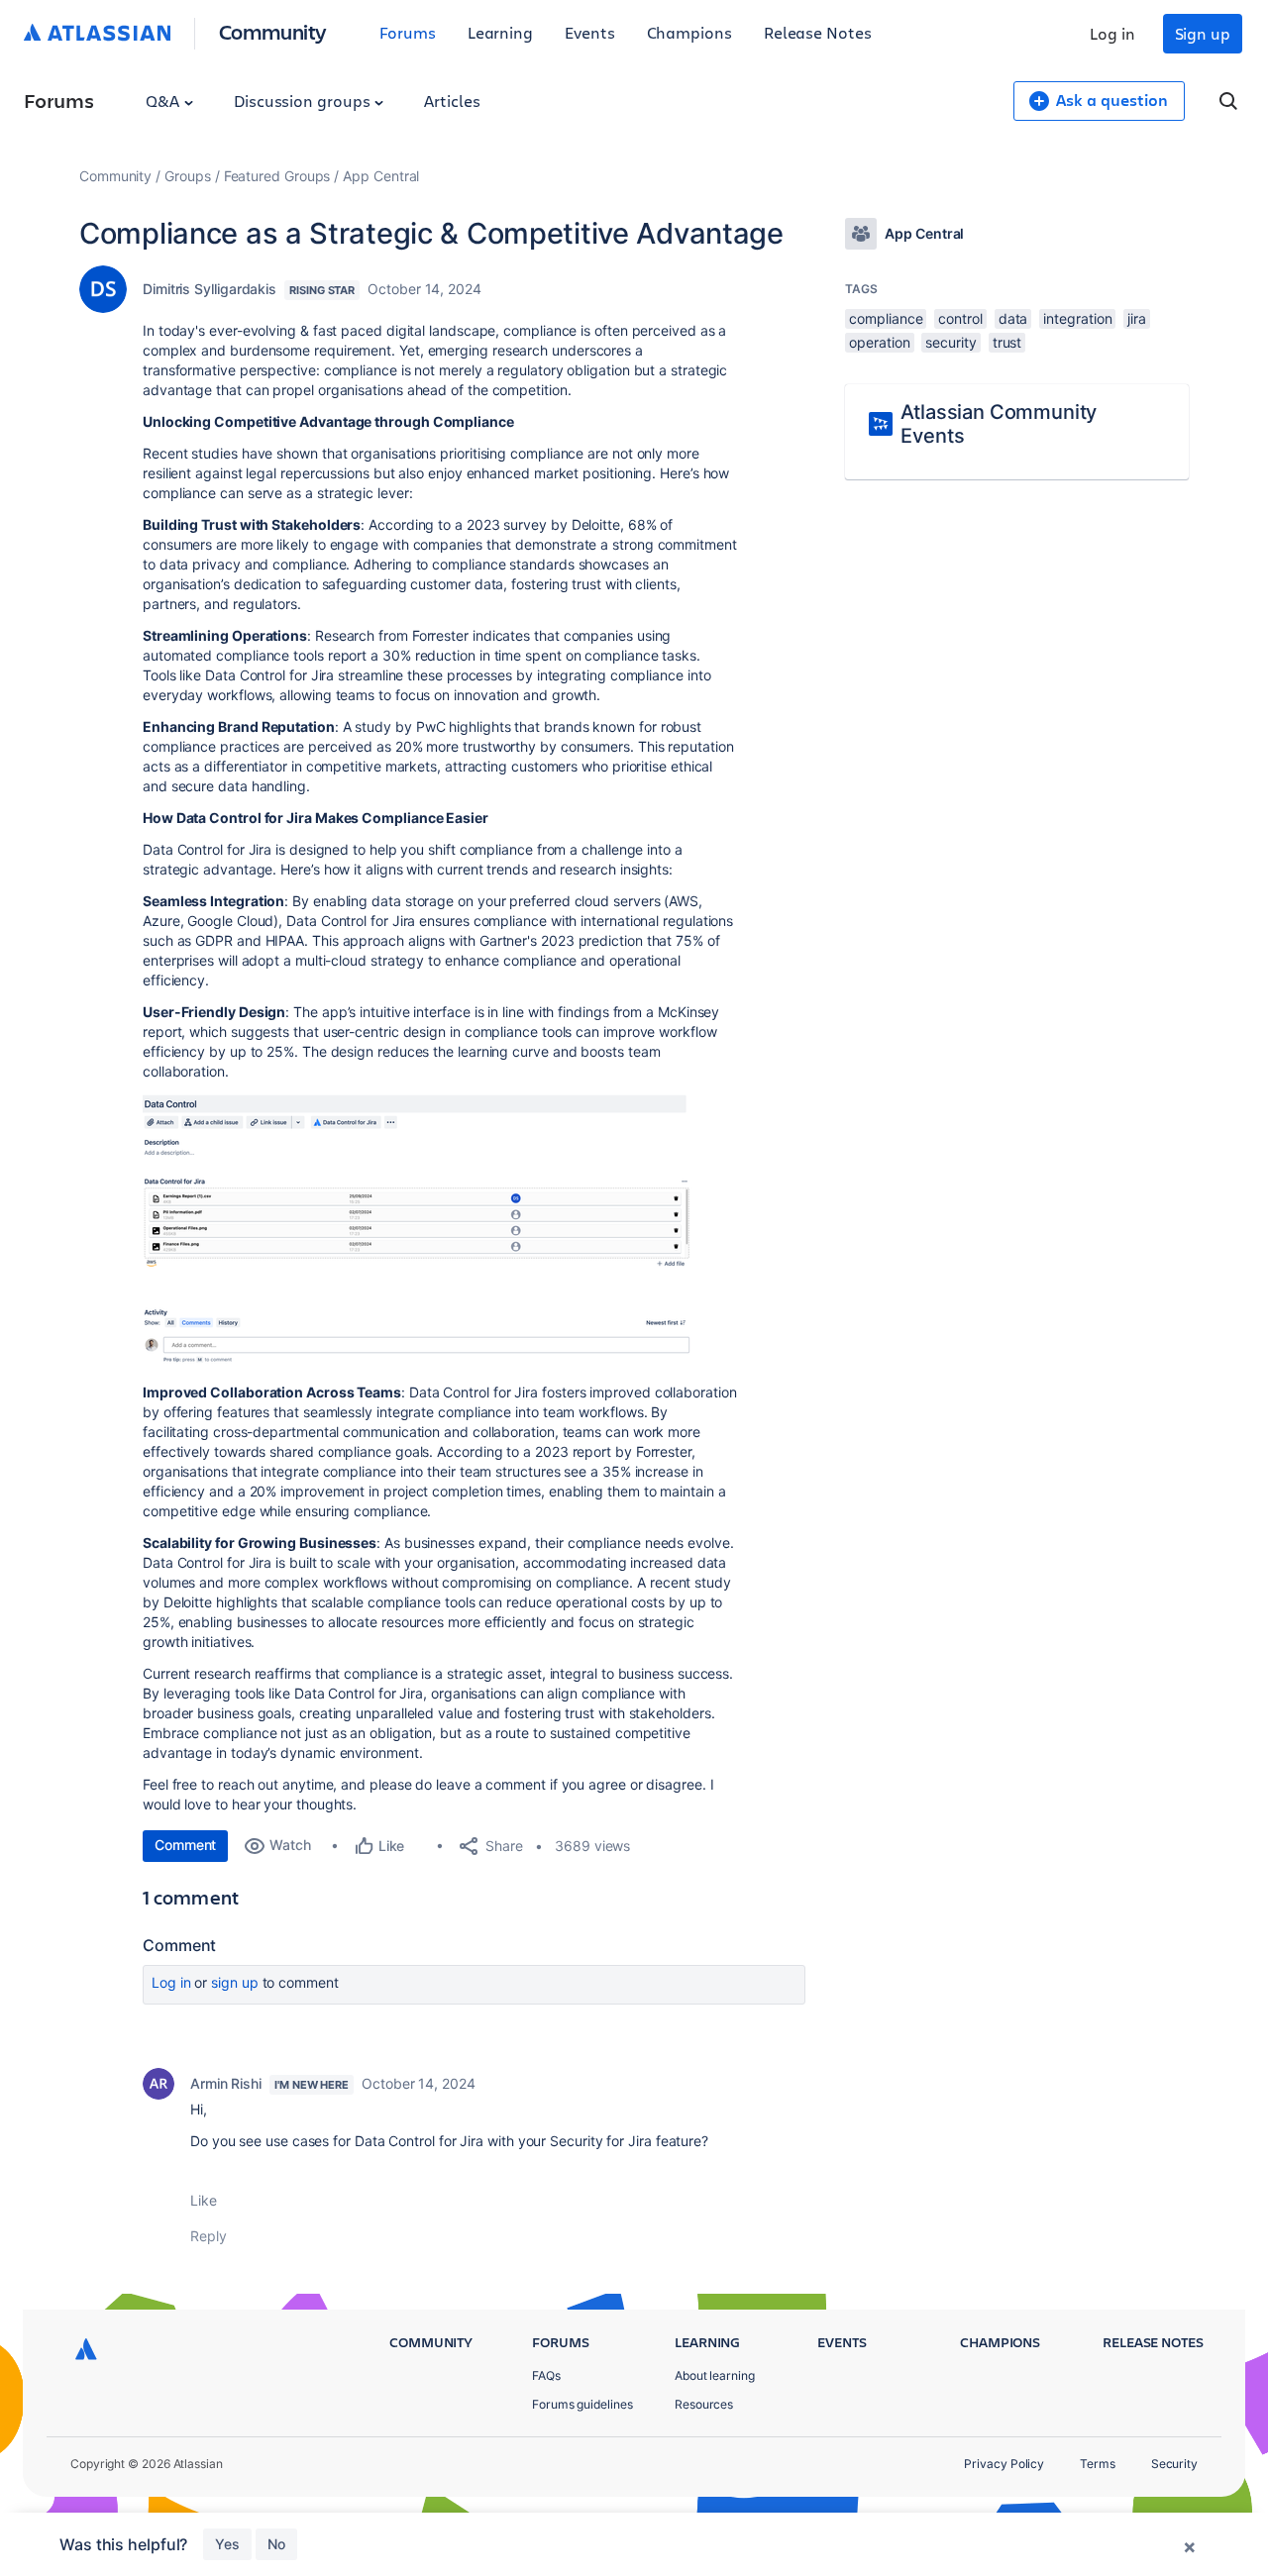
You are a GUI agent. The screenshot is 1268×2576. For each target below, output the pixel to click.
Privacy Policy (1004, 2464)
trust (1007, 342)
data (1013, 318)
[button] (422, 1230)
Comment (185, 1845)
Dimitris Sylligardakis (210, 289)
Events (590, 32)
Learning (500, 32)
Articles (452, 101)
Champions (689, 32)
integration (1077, 318)
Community (273, 31)
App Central (381, 176)
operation (879, 342)
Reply (209, 2236)
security (951, 342)
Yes (227, 2544)
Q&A (164, 101)
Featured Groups (277, 176)
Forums (408, 32)
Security (1174, 2464)
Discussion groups (304, 101)
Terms (1098, 2464)
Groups (188, 176)
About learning (715, 2375)
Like (204, 2200)
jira (1137, 318)
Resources (704, 2404)
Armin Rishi (226, 2083)
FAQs (546, 2375)
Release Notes (818, 32)
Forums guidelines (582, 2404)
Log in (1112, 33)
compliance (886, 318)
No (276, 2544)
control (960, 318)
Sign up (1203, 33)
